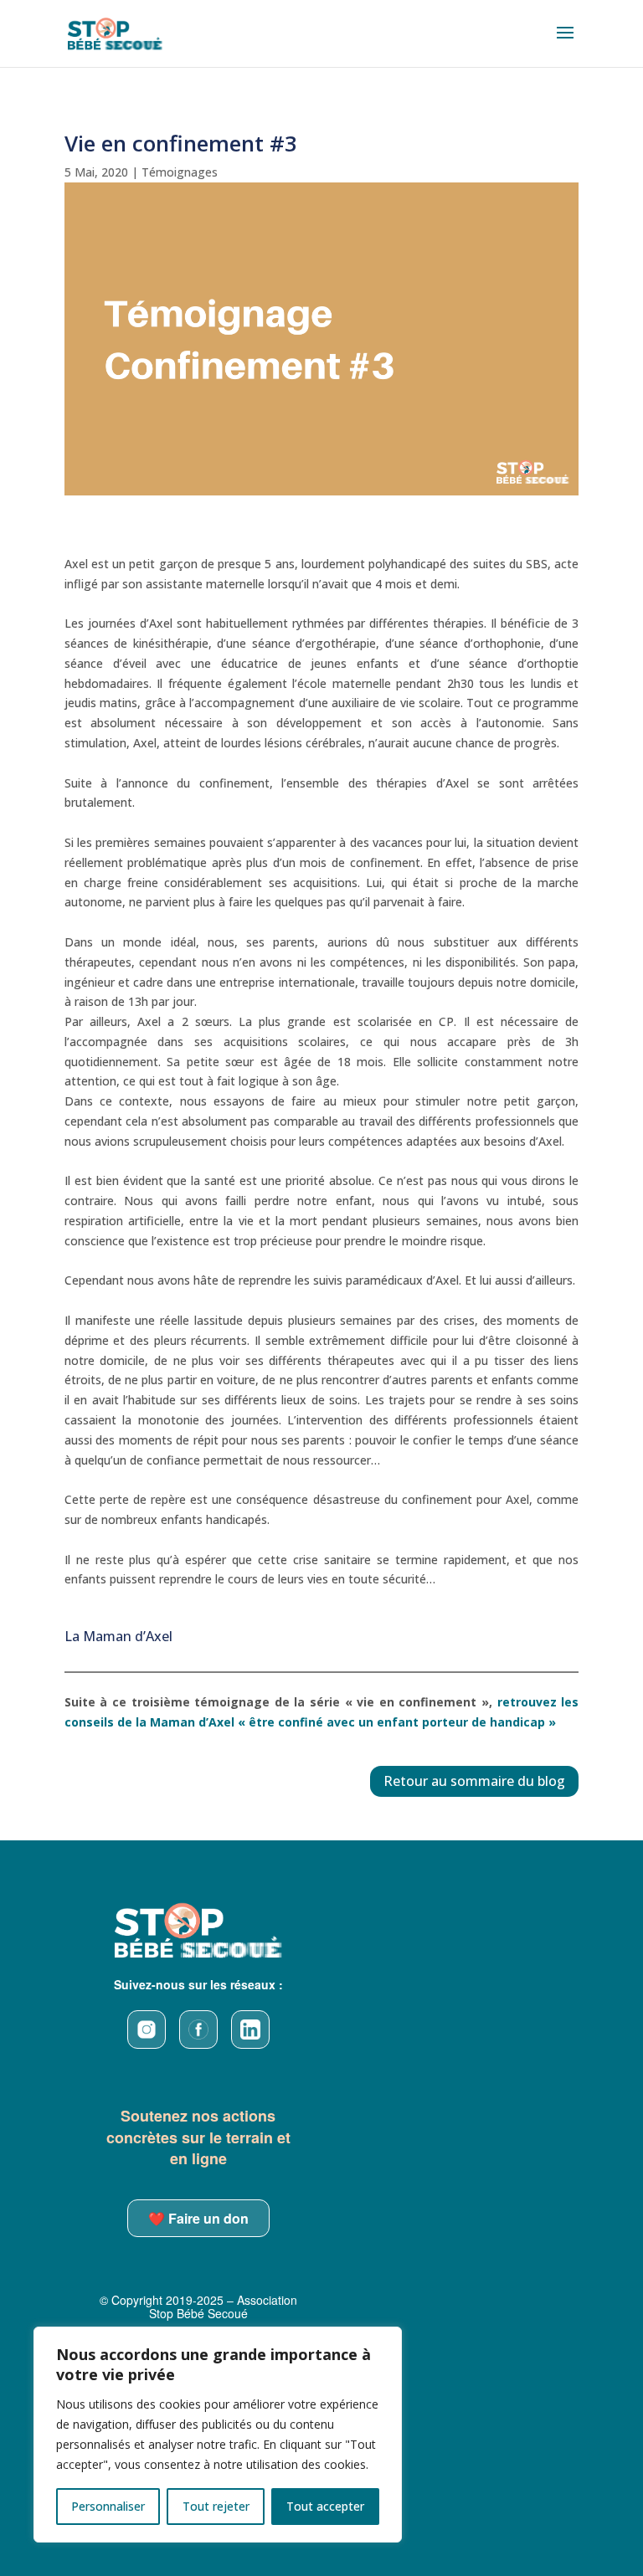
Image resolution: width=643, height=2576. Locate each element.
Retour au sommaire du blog (474, 1781)
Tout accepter (325, 2506)
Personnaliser (108, 2506)
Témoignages (180, 172)
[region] (218, 2435)
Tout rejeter (216, 2506)
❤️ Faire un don (198, 2218)
